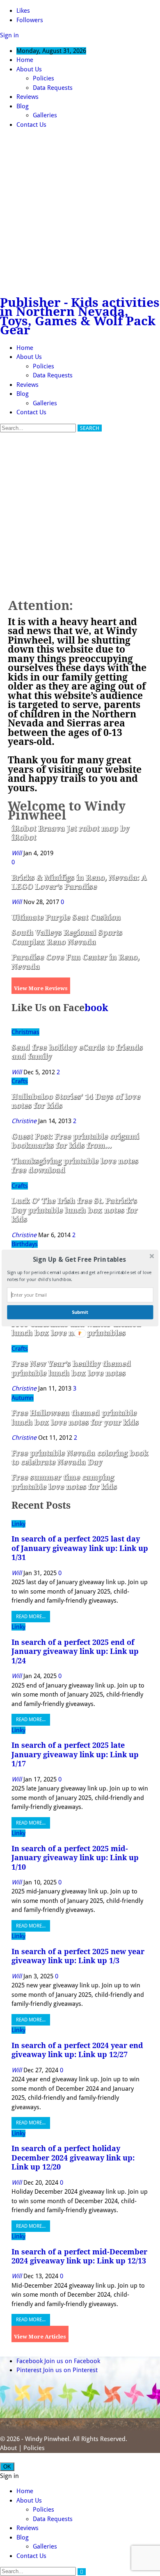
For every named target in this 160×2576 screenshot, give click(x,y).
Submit (80, 1312)
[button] (79, 1260)
